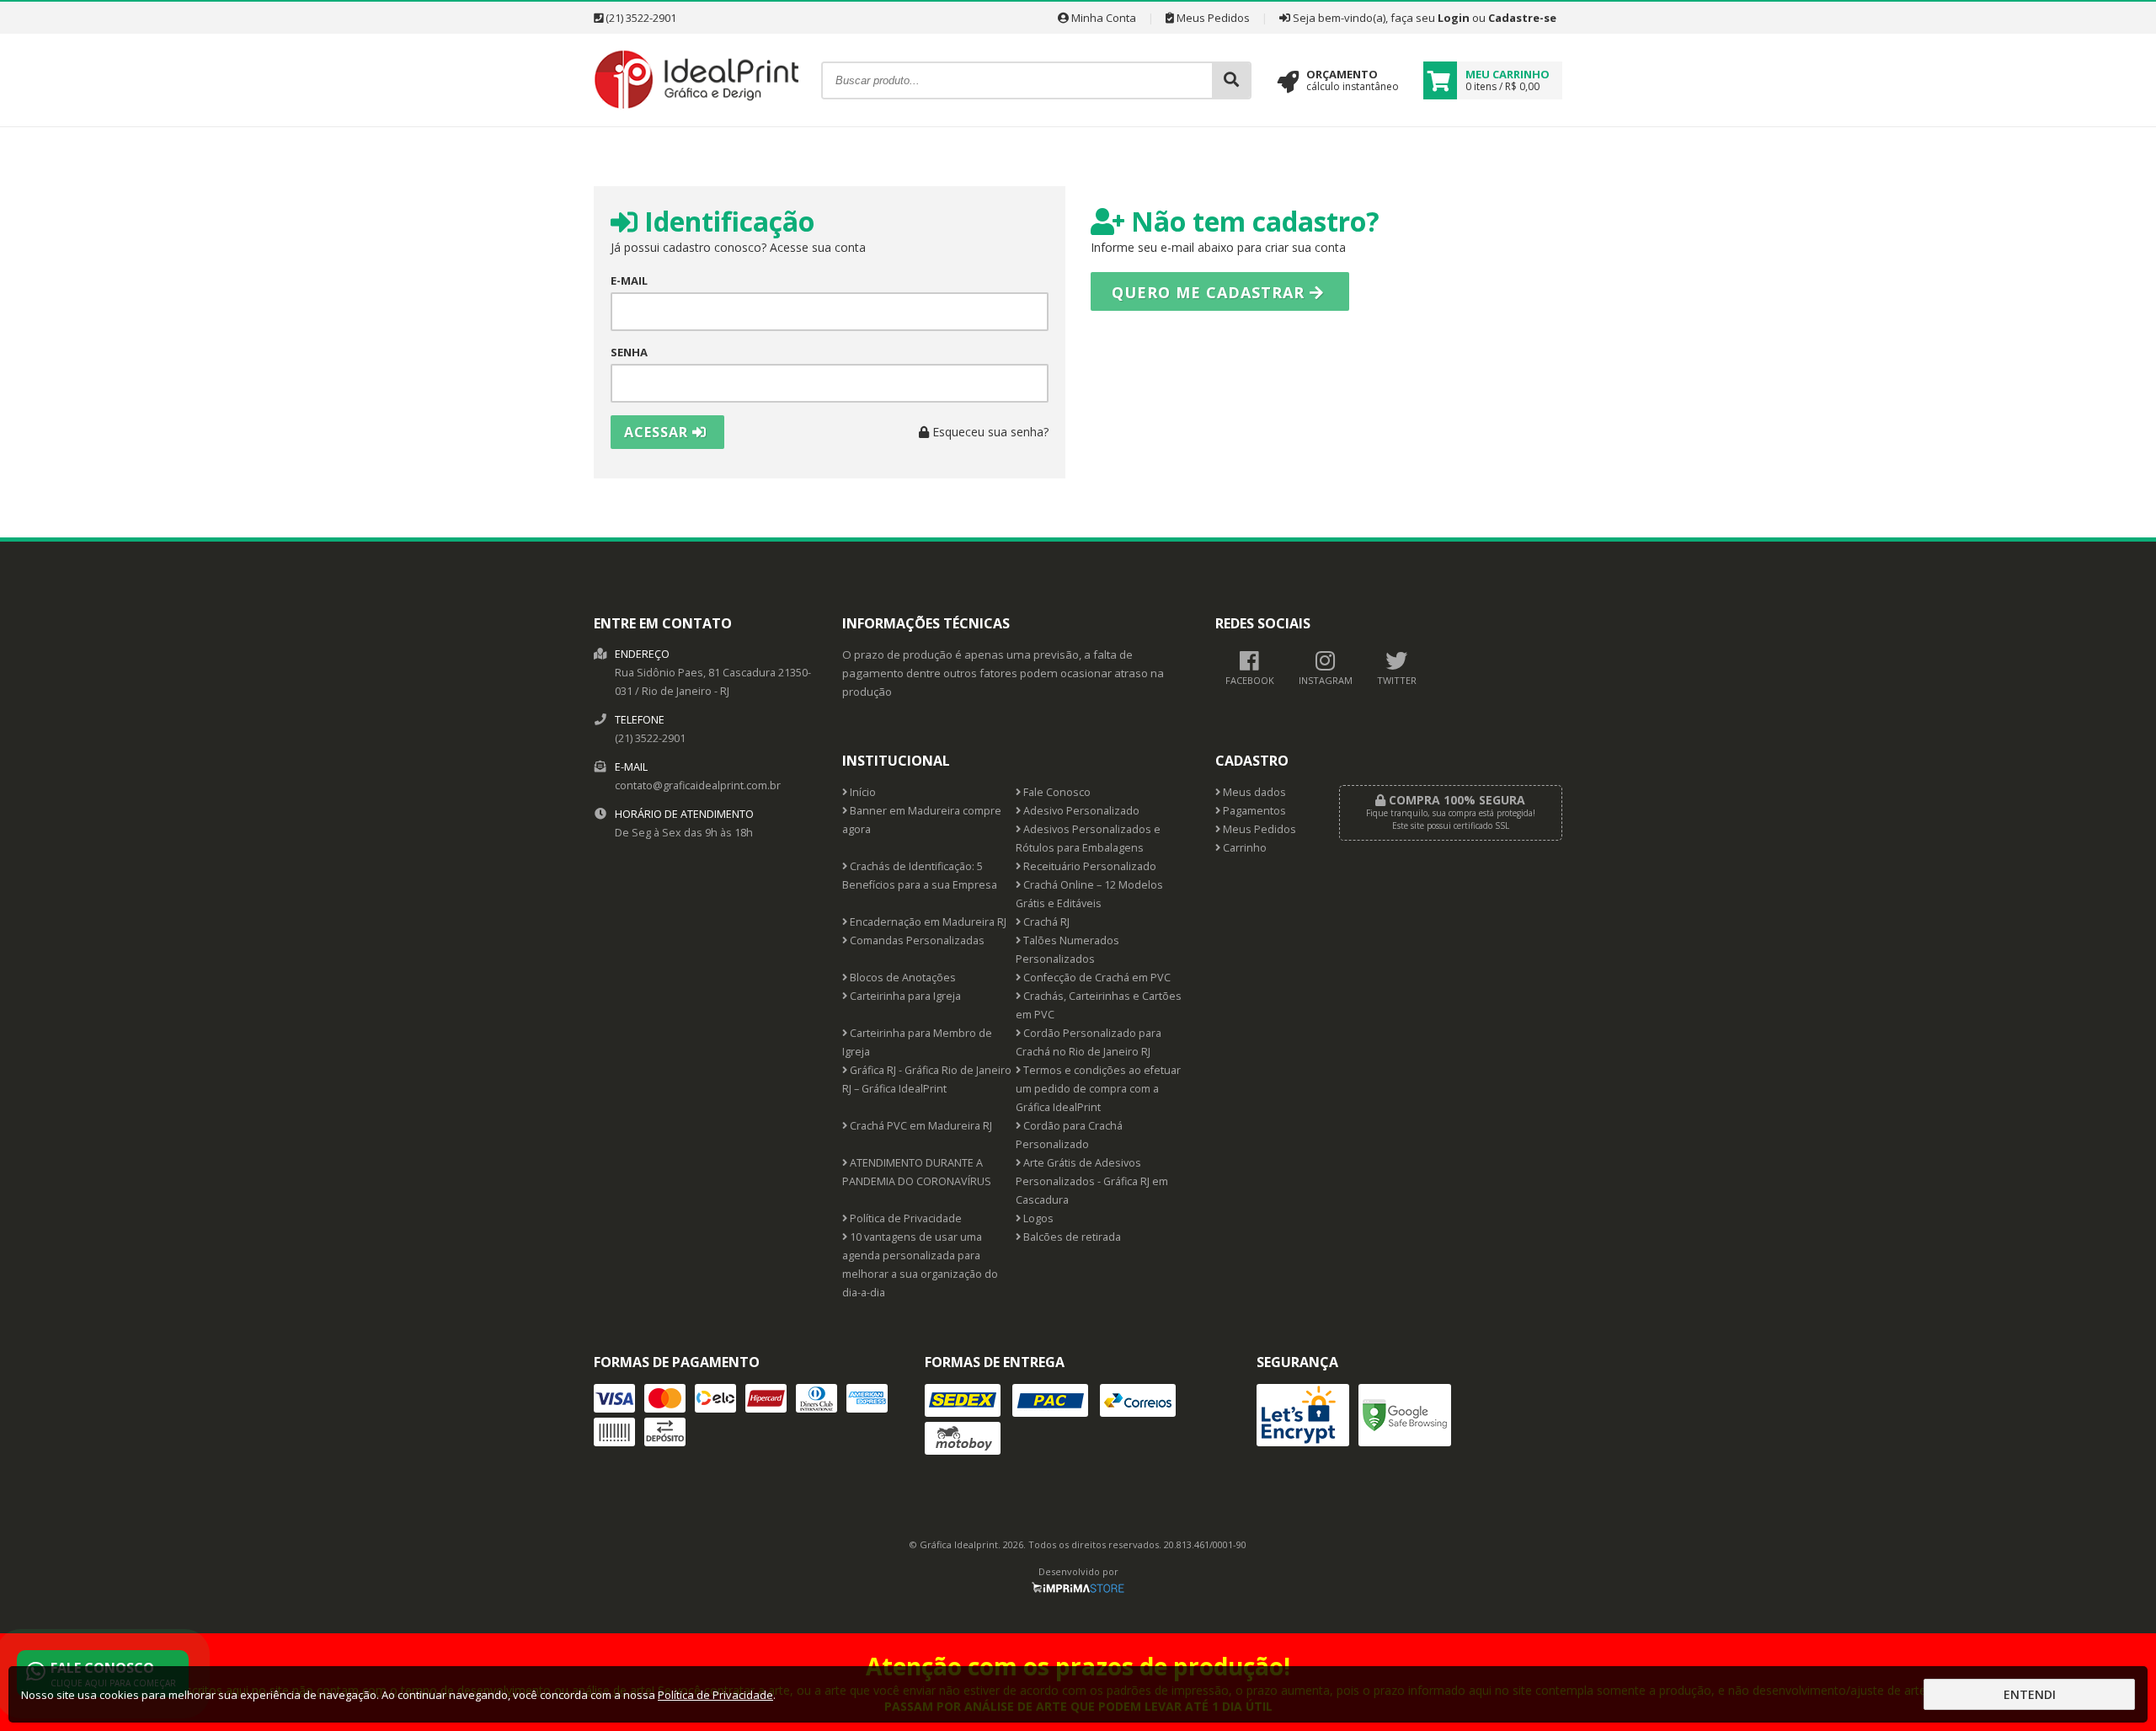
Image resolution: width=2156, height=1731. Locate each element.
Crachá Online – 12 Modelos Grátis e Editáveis (1089, 894)
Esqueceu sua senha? (989, 432)
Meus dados (1253, 792)
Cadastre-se (1522, 18)
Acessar (658, 432)
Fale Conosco (1056, 792)
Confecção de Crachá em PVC (1096, 978)
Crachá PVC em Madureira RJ (920, 1126)
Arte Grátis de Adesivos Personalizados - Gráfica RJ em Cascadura (1092, 1181)
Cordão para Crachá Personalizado (1069, 1135)
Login (1454, 18)
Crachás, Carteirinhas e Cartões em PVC (1099, 1005)
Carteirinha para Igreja (904, 996)
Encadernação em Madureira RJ (927, 922)
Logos (1037, 1218)
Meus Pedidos (1212, 18)
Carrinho (1243, 848)
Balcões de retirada (1071, 1237)
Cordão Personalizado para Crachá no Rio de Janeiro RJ (1089, 1042)
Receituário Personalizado (1089, 866)
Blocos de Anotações (902, 978)
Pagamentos (1253, 811)
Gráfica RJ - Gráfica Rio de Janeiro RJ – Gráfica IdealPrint (927, 1079)
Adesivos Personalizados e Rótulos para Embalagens (1088, 839)
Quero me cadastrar (1211, 292)
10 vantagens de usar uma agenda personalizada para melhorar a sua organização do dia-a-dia (920, 1265)
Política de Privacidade (905, 1218)
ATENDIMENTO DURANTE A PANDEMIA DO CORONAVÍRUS (917, 1172)
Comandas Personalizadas (916, 940)
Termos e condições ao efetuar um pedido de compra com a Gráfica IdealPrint (1098, 1089)
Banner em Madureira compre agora (922, 820)
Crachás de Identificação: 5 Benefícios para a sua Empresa (920, 876)
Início (862, 792)
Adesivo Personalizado (1080, 811)
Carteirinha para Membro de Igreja (917, 1042)
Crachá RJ (1045, 922)
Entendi (2030, 1694)
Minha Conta (1102, 18)
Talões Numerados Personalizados (1067, 950)
